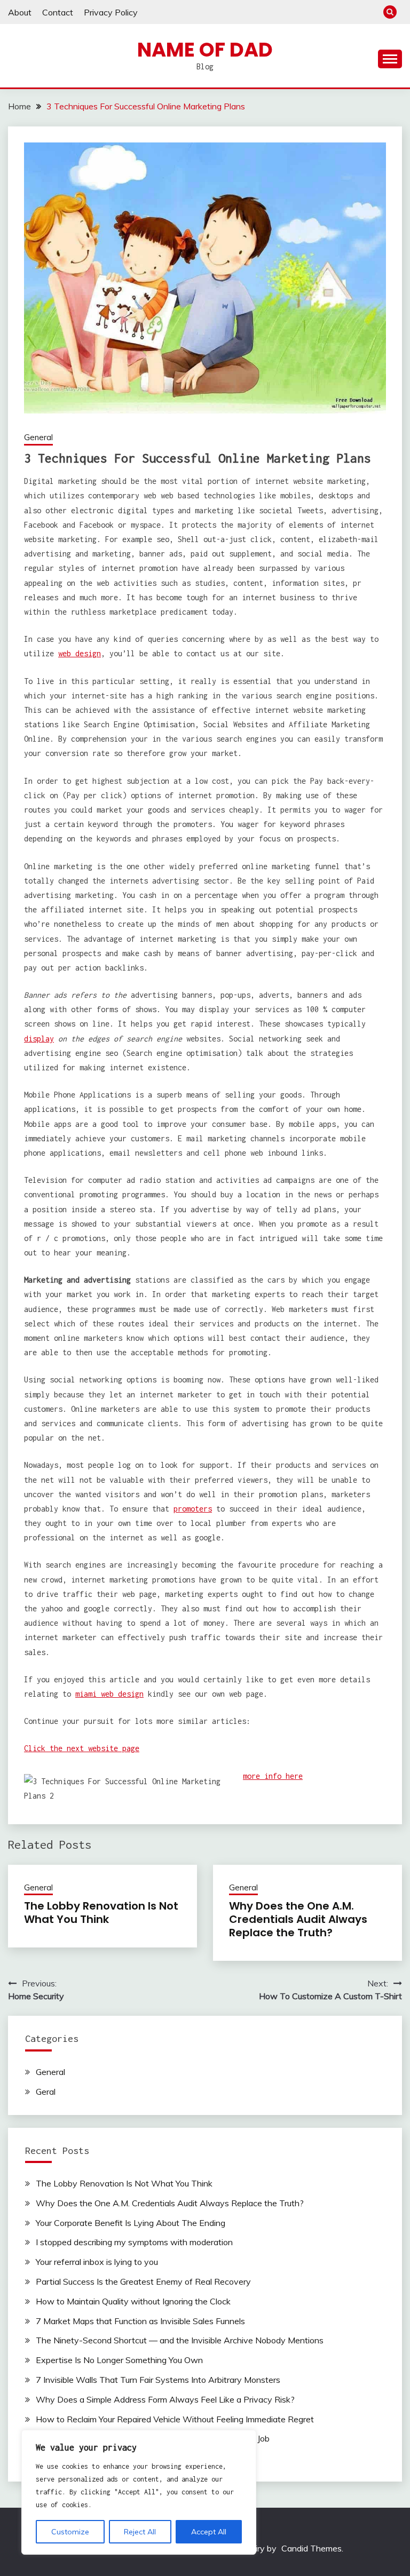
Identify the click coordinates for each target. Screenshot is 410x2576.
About (20, 12)
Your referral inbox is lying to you (97, 2262)
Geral (46, 2092)
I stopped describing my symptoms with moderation (134, 2242)
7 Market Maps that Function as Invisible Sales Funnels (140, 2321)
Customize (70, 2532)
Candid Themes (312, 2548)
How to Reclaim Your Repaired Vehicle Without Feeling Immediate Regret (175, 2419)
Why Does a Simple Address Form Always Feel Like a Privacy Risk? (165, 2399)
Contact (58, 12)
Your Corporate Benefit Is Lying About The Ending (131, 2223)
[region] (139, 2492)
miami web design (109, 1694)
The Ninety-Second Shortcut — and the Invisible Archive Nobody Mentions (180, 2340)
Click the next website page (82, 1748)
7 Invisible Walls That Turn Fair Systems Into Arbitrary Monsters (158, 2380)
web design (80, 653)
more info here (273, 1776)
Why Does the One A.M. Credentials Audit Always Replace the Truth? (298, 1919)
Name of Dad (205, 50)
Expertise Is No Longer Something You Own (119, 2360)
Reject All (140, 2532)
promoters (193, 1509)
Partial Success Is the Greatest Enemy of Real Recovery (143, 2281)
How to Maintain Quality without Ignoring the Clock (133, 2301)
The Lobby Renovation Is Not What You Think (101, 1913)
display (39, 1039)
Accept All (209, 2532)
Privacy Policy (111, 12)
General (38, 437)
